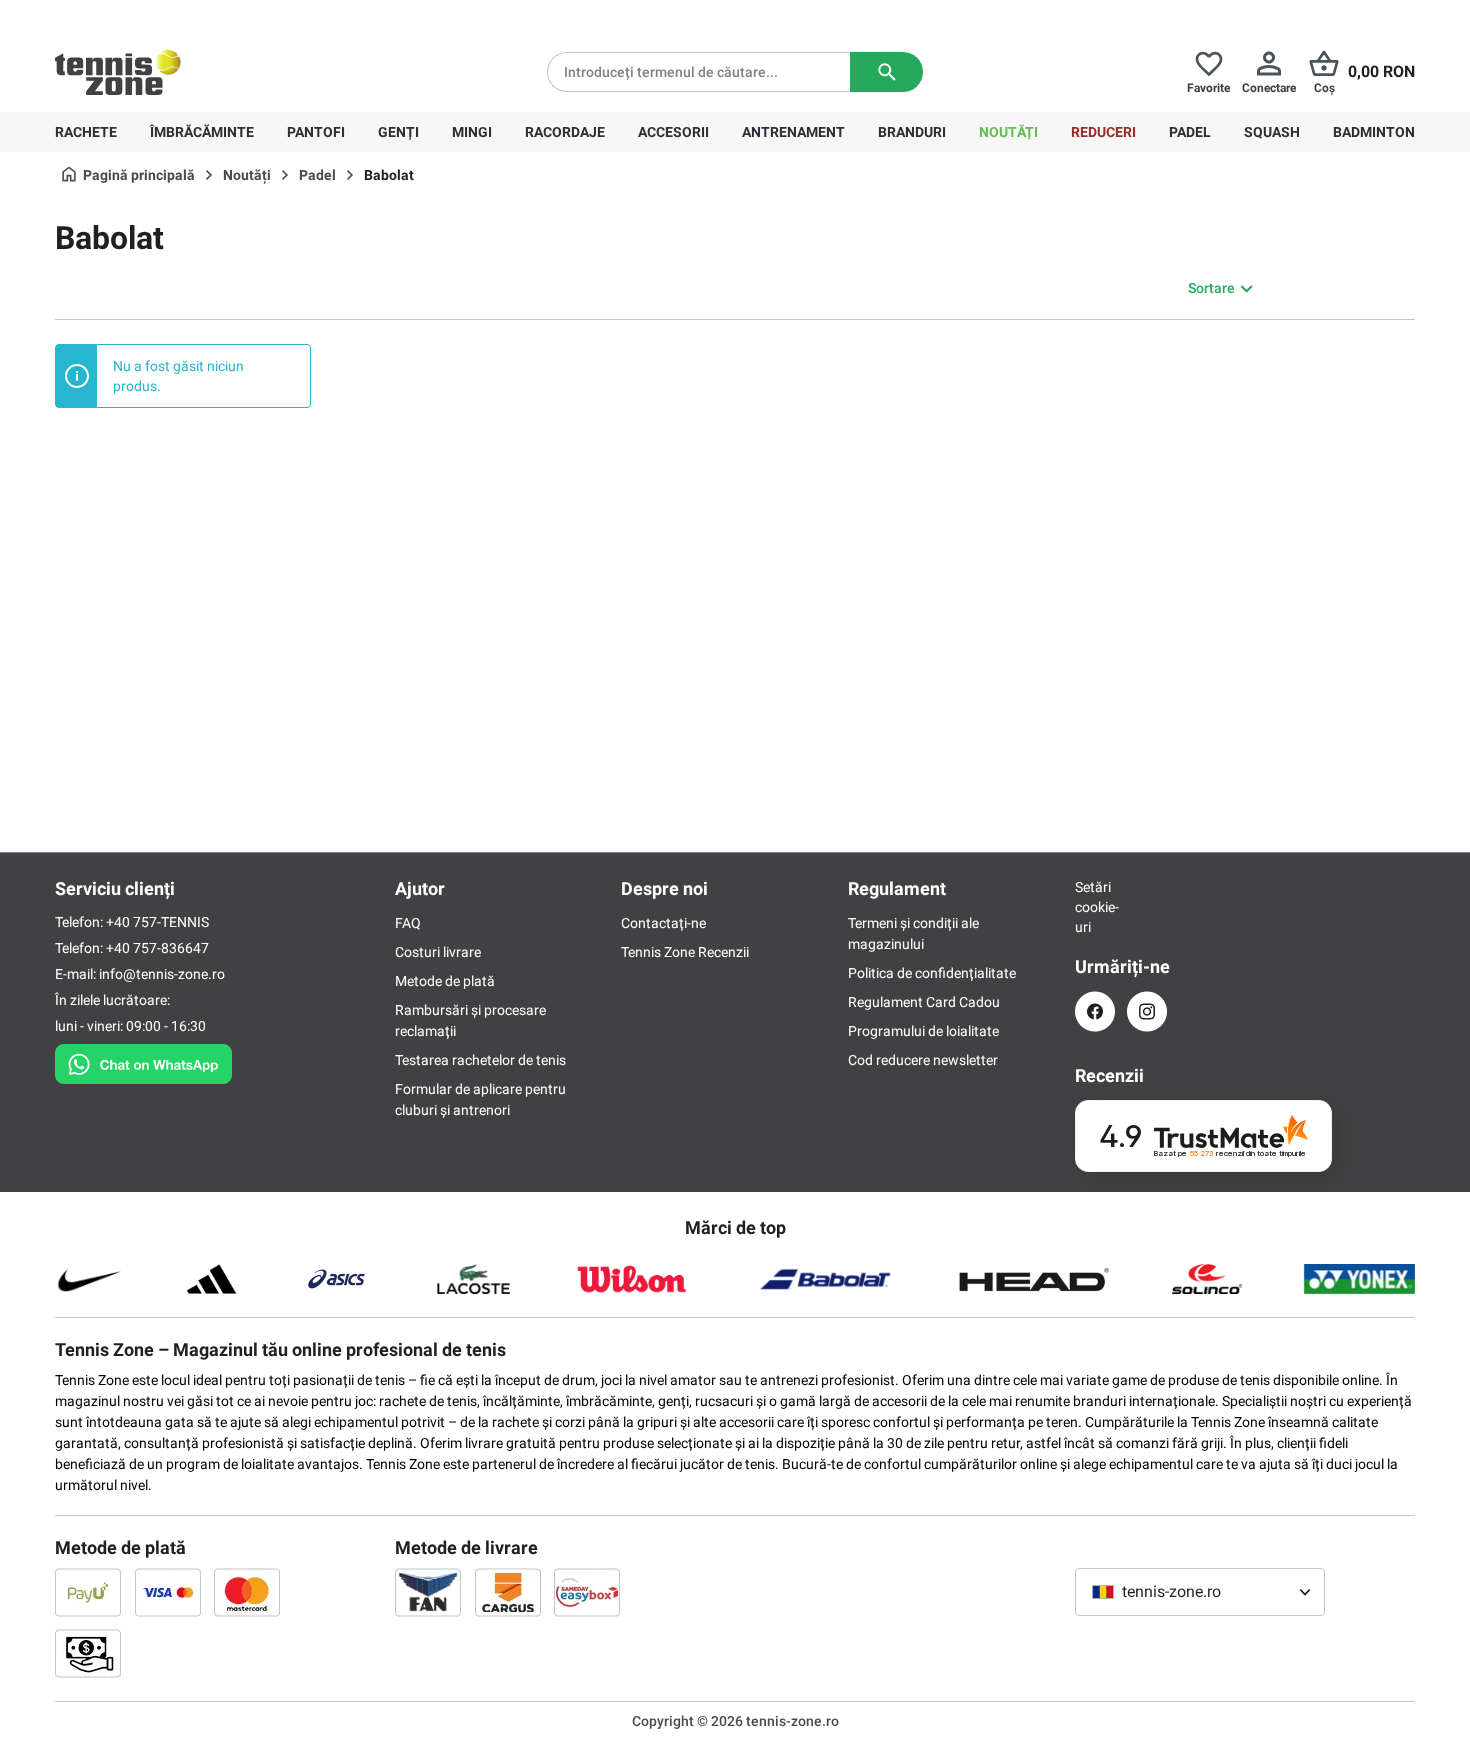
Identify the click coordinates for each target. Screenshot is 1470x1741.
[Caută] (886, 72)
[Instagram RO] (1147, 1011)
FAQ (408, 923)
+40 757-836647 (167, 16)
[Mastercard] (247, 1592)
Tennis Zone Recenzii (685, 952)
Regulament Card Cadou (924, 1002)
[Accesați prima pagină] (118, 72)
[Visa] (168, 1592)
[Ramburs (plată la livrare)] (88, 1653)
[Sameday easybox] (587, 1592)
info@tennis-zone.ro (162, 974)
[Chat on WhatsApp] (143, 1060)
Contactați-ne (663, 923)
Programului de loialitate (923, 1031)
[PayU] (88, 1592)
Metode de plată (445, 981)
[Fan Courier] (428, 1592)
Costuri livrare (438, 952)
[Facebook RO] (1095, 1011)
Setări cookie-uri (1095, 907)
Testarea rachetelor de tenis (480, 1060)
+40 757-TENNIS (157, 922)
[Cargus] (508, 1592)
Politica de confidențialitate (932, 973)
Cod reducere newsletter (923, 1060)
